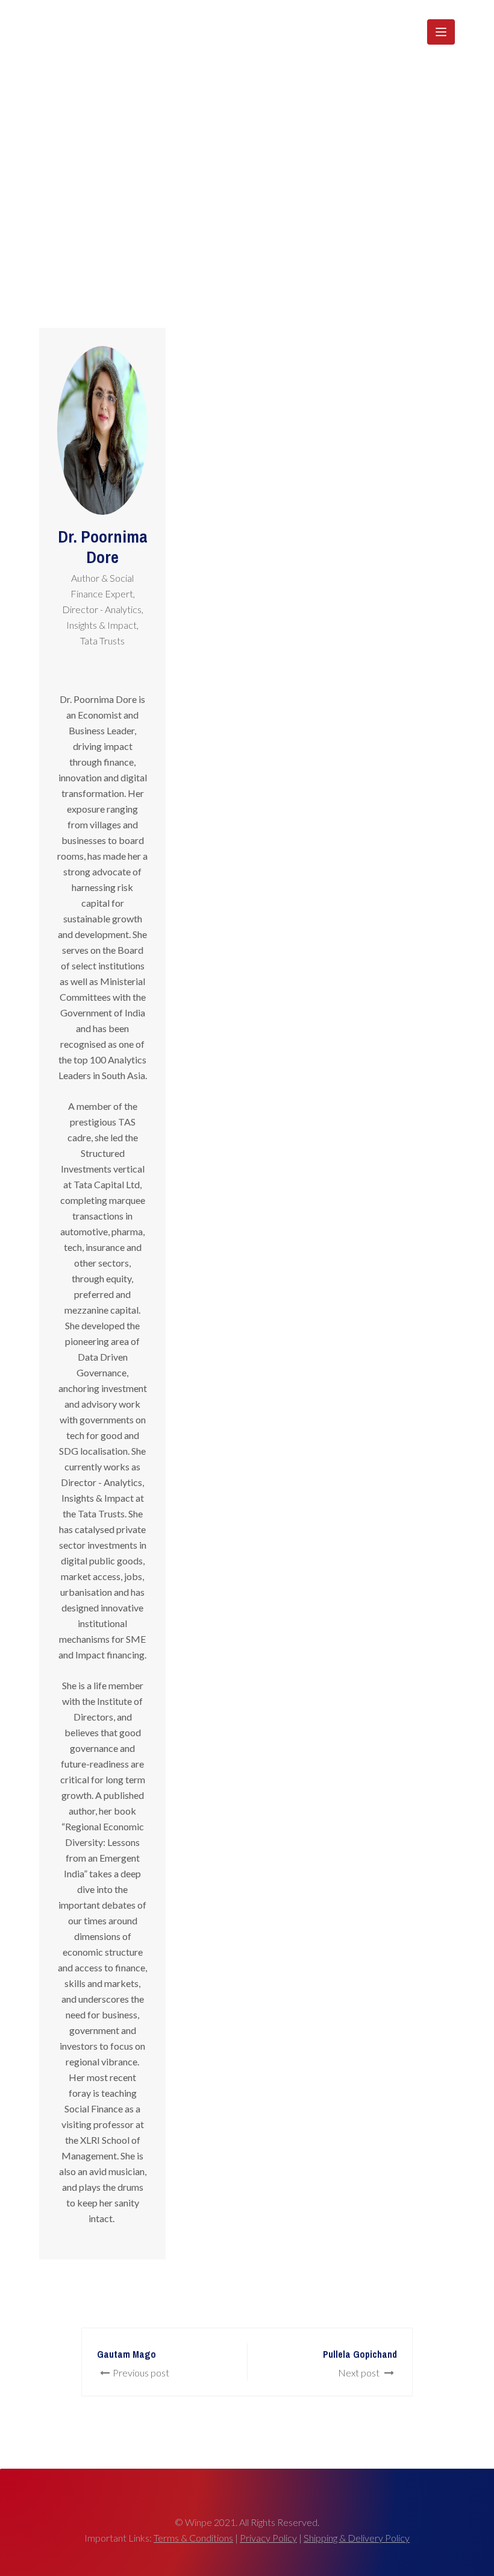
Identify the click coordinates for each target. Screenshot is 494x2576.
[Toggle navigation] (441, 32)
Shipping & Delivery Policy (357, 2538)
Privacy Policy (268, 2538)
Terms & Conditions (193, 2538)
